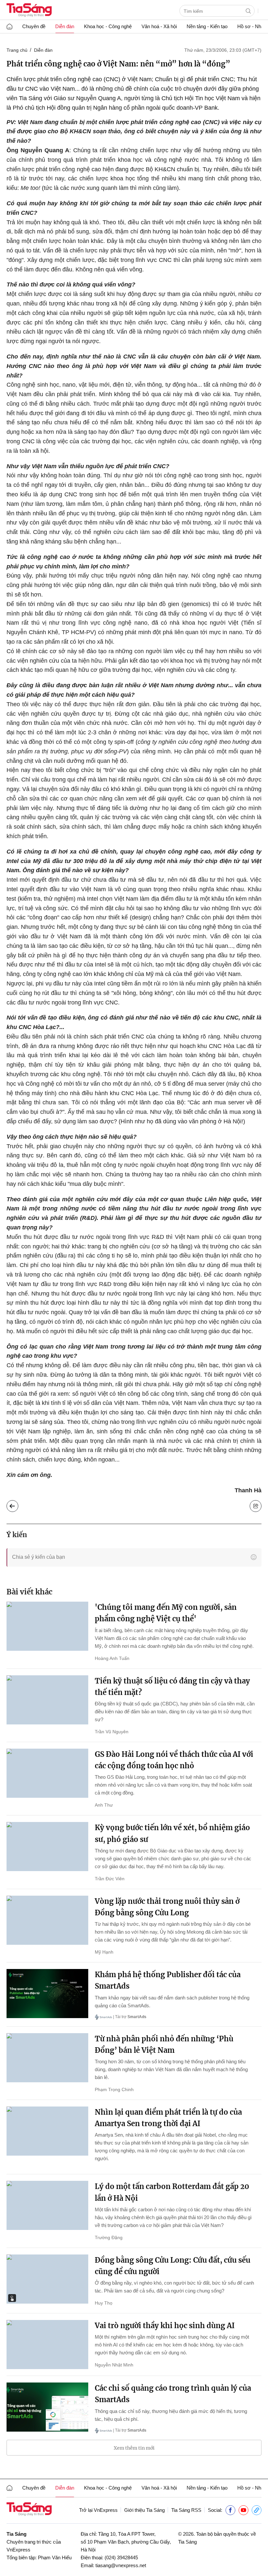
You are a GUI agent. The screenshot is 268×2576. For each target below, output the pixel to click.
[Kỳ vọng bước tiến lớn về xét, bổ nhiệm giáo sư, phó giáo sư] (47, 1847)
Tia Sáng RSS (186, 2510)
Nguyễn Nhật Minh (114, 2365)
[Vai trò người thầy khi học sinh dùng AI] (47, 2345)
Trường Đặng (109, 2237)
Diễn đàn (65, 26)
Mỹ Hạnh (104, 1952)
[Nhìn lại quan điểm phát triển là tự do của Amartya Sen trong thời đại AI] (47, 2131)
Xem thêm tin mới (134, 2448)
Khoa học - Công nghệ (108, 26)
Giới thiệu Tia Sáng (144, 2510)
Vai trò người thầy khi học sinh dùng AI (165, 2326)
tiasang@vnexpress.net (121, 2565)
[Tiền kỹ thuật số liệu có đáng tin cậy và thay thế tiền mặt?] (47, 1700)
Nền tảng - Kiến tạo (207, 26)
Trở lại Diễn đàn (17, 1504)
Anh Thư (104, 1805)
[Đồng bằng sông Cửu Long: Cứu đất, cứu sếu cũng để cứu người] (47, 2279)
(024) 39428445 (121, 2558)
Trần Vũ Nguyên (112, 1732)
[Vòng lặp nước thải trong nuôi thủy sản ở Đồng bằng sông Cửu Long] (47, 1920)
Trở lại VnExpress (98, 2510)
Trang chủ (17, 50)
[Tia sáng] (29, 11)
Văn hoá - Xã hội (159, 26)
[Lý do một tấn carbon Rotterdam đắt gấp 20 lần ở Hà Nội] (47, 2205)
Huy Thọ (104, 2303)
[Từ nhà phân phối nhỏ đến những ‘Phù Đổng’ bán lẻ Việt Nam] (47, 2058)
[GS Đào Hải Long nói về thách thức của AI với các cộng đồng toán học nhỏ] (47, 1773)
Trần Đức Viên (110, 1879)
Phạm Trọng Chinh (114, 2089)
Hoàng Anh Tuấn (112, 1658)
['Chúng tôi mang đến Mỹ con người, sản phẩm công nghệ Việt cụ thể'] (47, 1626)
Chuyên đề (34, 26)
